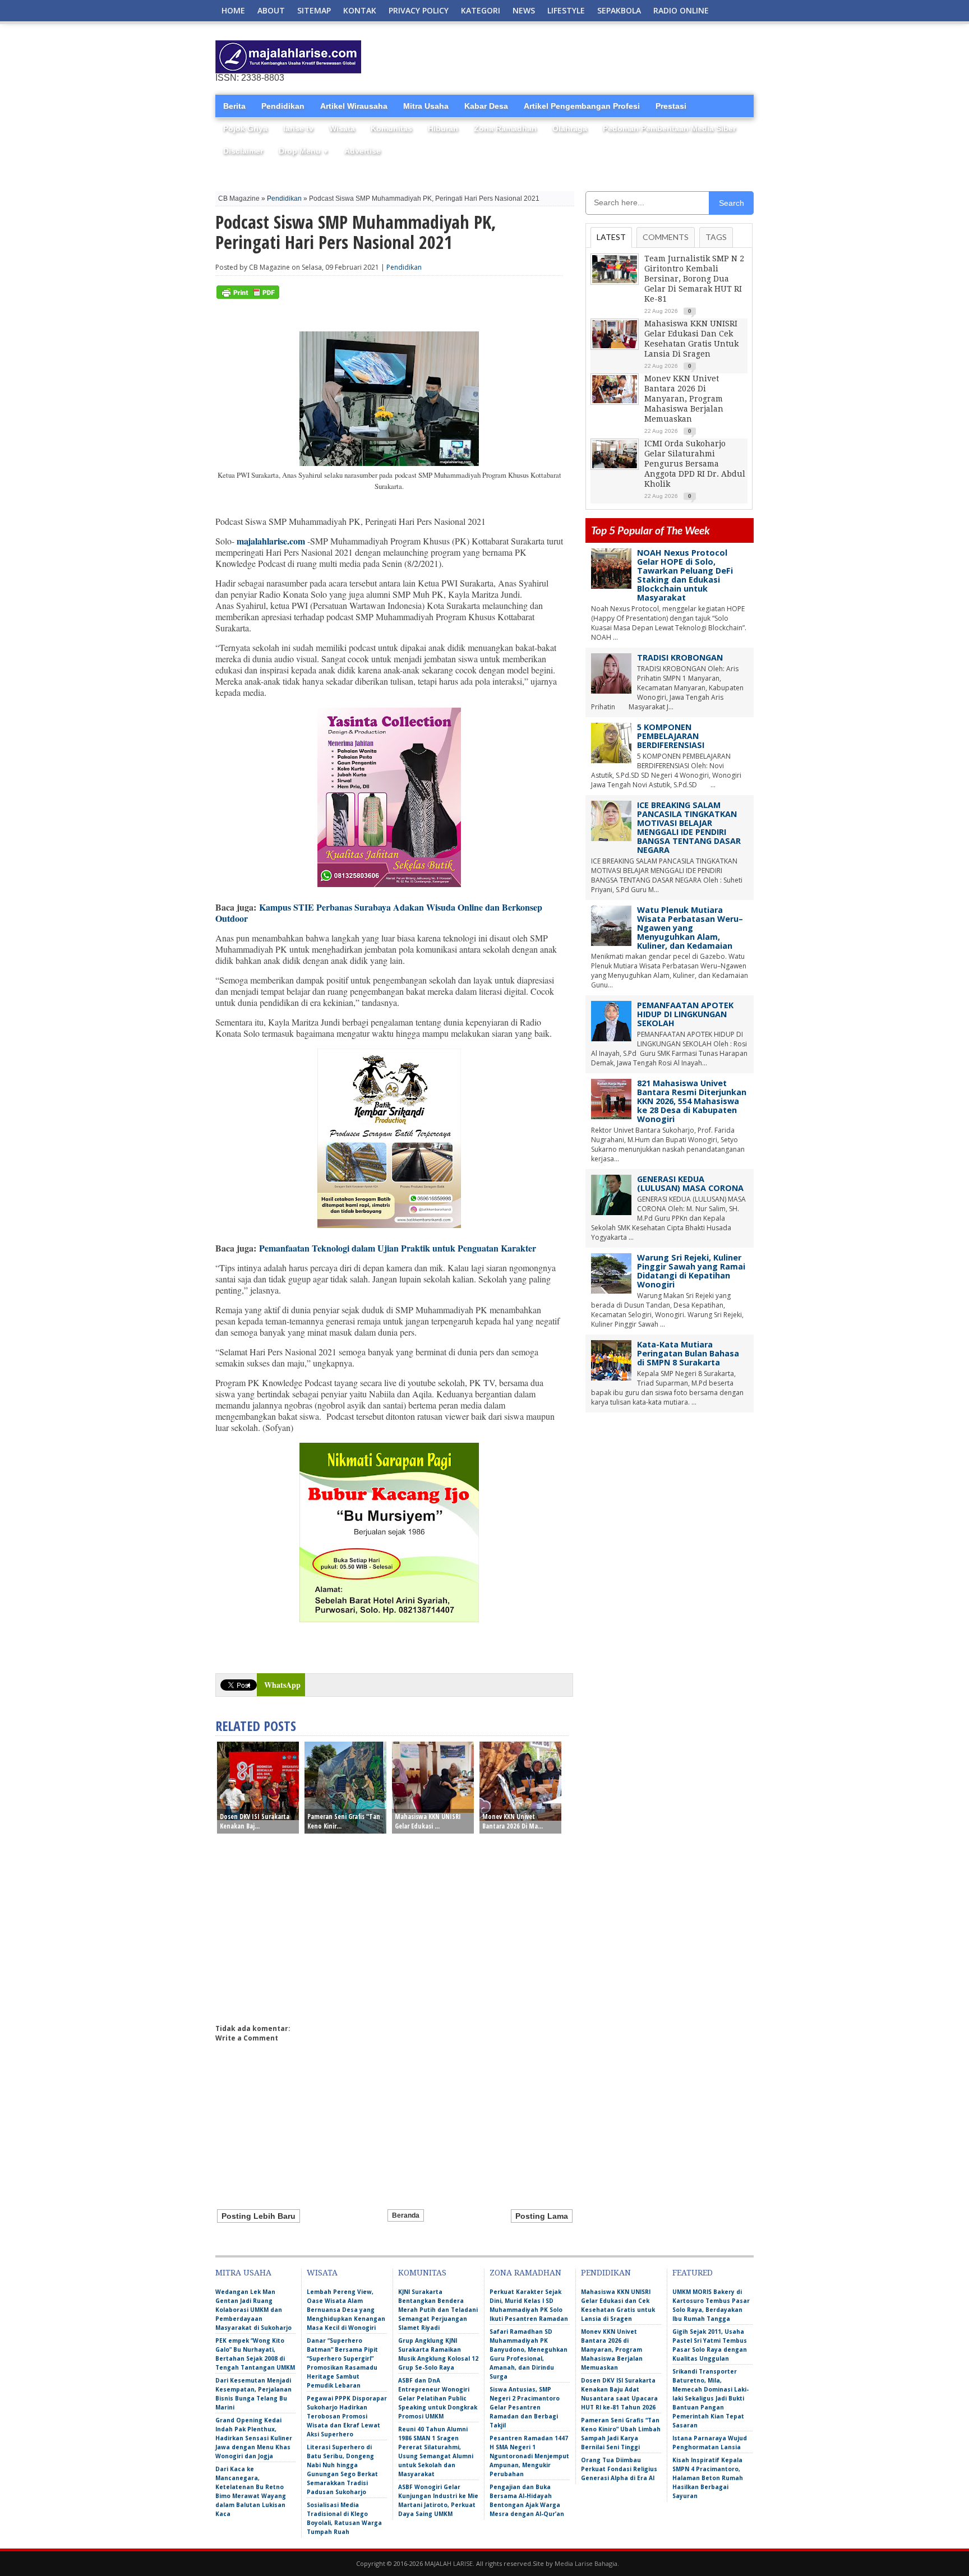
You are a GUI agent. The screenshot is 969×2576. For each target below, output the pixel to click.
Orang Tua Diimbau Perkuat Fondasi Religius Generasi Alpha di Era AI (619, 2469)
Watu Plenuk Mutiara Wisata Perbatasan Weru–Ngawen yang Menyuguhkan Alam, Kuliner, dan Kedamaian (690, 928)
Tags (716, 237)
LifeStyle (566, 10)
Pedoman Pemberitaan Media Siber (669, 128)
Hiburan (443, 128)
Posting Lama (542, 2216)
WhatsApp (282, 1685)
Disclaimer (243, 151)
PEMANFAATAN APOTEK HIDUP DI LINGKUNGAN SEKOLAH (685, 1014)
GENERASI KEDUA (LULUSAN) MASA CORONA (690, 1183)
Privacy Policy (419, 10)
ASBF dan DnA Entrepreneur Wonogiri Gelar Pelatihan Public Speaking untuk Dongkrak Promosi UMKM (438, 2398)
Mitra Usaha (426, 106)
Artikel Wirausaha (354, 106)
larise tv (298, 128)
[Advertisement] (622, 57)
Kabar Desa (486, 106)
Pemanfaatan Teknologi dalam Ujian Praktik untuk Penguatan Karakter (398, 1248)
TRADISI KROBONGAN (680, 657)
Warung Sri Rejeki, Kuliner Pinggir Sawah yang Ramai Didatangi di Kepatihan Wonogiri (691, 1271)
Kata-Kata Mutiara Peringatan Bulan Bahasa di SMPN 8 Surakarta (688, 1353)
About (271, 10)
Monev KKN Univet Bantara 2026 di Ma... (513, 1821)
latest (611, 237)
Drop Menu (304, 151)
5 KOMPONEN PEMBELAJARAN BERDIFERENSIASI (671, 736)
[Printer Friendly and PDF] (248, 296)
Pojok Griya (245, 128)
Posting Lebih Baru (259, 2216)
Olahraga (570, 128)
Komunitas (391, 128)
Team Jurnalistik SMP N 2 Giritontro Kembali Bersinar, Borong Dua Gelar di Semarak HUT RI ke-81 (694, 279)
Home (233, 10)
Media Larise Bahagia (586, 2563)
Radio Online (681, 10)
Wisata (342, 128)
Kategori (481, 10)
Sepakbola (619, 10)
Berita (234, 106)
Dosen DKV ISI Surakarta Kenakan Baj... (255, 1821)
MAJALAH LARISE (449, 2563)
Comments (666, 237)
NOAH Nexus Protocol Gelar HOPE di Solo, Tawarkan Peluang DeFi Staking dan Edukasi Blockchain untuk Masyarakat (685, 575)
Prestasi (671, 106)
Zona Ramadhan (505, 128)
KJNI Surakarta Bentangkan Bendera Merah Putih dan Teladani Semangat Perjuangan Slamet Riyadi (438, 2310)
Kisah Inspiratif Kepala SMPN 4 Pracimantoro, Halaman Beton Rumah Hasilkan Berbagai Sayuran (708, 2478)
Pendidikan (283, 106)
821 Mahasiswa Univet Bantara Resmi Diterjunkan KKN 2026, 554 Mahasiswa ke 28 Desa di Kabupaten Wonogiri (692, 1101)
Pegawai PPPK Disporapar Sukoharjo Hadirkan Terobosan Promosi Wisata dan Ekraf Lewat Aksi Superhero (347, 2416)
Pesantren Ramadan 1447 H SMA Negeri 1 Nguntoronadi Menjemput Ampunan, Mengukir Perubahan (529, 2456)
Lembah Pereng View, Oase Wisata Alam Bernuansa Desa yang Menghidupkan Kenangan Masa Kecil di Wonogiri (346, 2310)
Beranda (406, 2215)
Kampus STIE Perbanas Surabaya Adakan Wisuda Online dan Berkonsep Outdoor (379, 913)
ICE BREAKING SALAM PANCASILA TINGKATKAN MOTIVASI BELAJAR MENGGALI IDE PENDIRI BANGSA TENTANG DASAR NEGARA (689, 827)
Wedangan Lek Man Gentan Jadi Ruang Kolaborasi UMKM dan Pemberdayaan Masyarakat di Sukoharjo (253, 2310)
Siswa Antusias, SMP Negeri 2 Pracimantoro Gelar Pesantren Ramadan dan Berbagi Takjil (525, 2407)
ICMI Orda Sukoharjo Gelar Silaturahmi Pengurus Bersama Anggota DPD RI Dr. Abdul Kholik (695, 464)
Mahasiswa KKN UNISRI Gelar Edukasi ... (428, 1821)
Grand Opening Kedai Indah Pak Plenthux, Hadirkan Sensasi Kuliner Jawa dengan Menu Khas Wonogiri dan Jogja (254, 2438)
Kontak (360, 10)
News (524, 10)
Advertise (363, 151)
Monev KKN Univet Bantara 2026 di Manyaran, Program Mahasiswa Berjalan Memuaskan (684, 399)
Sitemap (314, 10)
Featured (693, 2273)
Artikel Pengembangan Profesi (582, 106)
